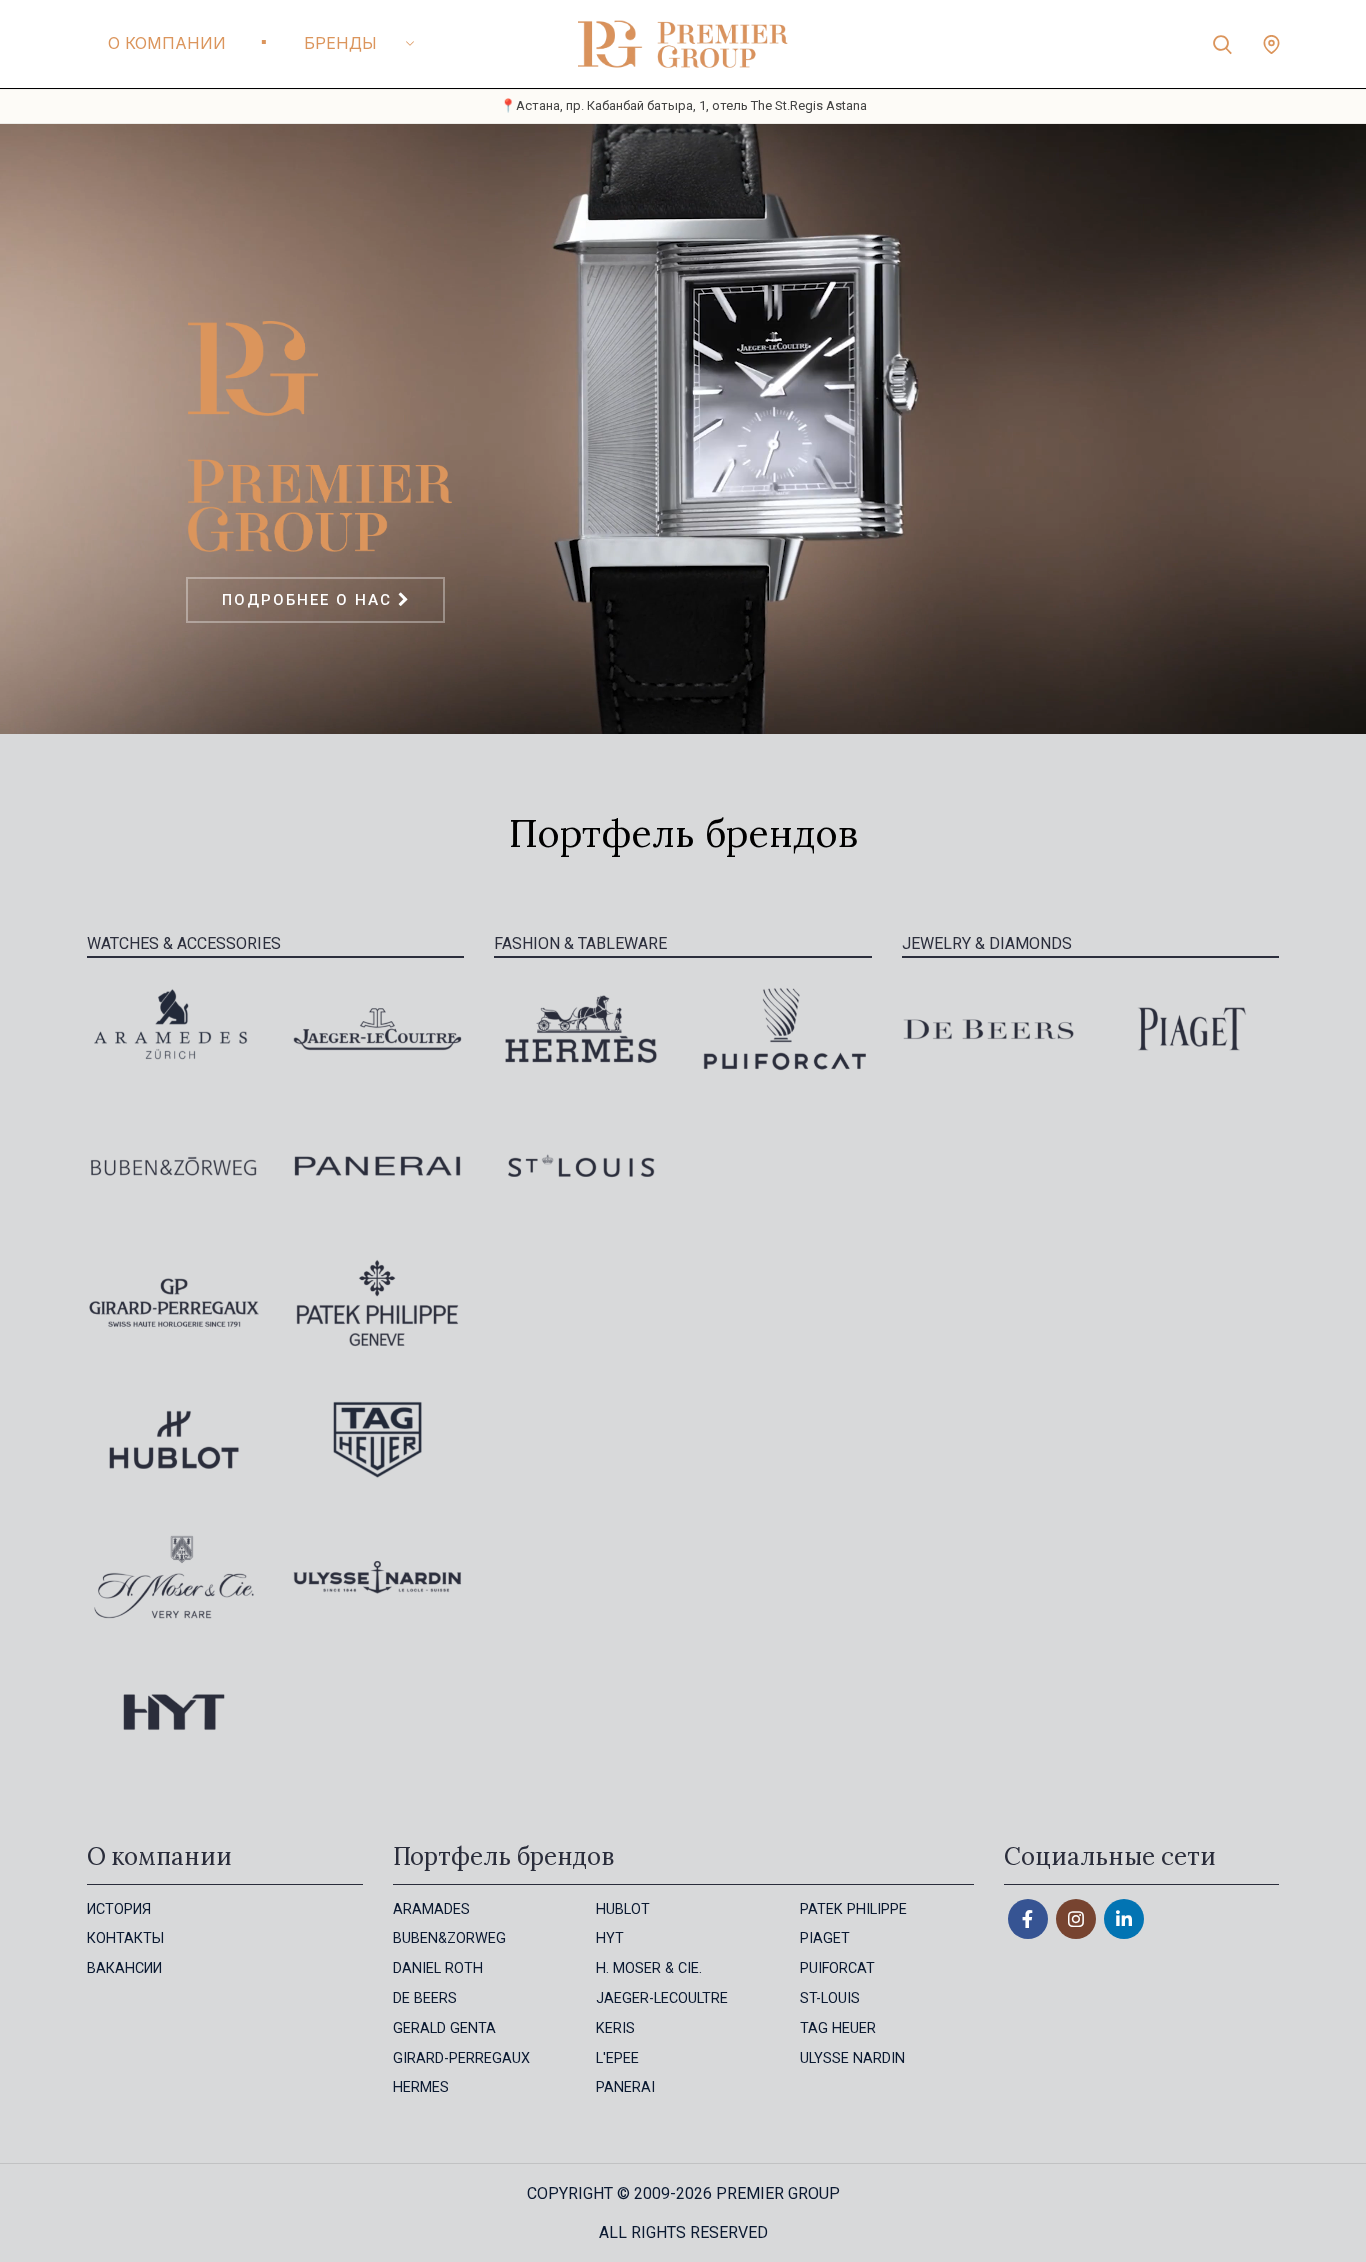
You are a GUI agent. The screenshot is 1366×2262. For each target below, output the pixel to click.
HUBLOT (623, 1909)
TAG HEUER (838, 2028)
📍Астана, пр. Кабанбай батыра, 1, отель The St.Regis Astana (683, 105)
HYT (610, 1938)
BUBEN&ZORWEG (449, 1938)
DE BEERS (425, 1998)
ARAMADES (431, 1909)
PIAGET (825, 1938)
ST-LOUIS (830, 1998)
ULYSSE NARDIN (852, 2058)
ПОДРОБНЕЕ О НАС (310, 600)
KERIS (615, 2028)
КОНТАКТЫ (125, 1938)
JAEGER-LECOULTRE (662, 1998)
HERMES (421, 2087)
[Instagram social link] (1076, 1919)
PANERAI (625, 2087)
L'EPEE (617, 2058)
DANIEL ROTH (438, 1968)
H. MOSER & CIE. (649, 1968)
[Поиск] (1222, 44)
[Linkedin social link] (1124, 1919)
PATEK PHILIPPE (853, 1909)
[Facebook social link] (1028, 1919)
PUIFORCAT (837, 1968)
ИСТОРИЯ (119, 1909)
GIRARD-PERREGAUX (461, 2058)
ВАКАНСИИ (124, 1968)
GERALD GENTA (444, 2028)
